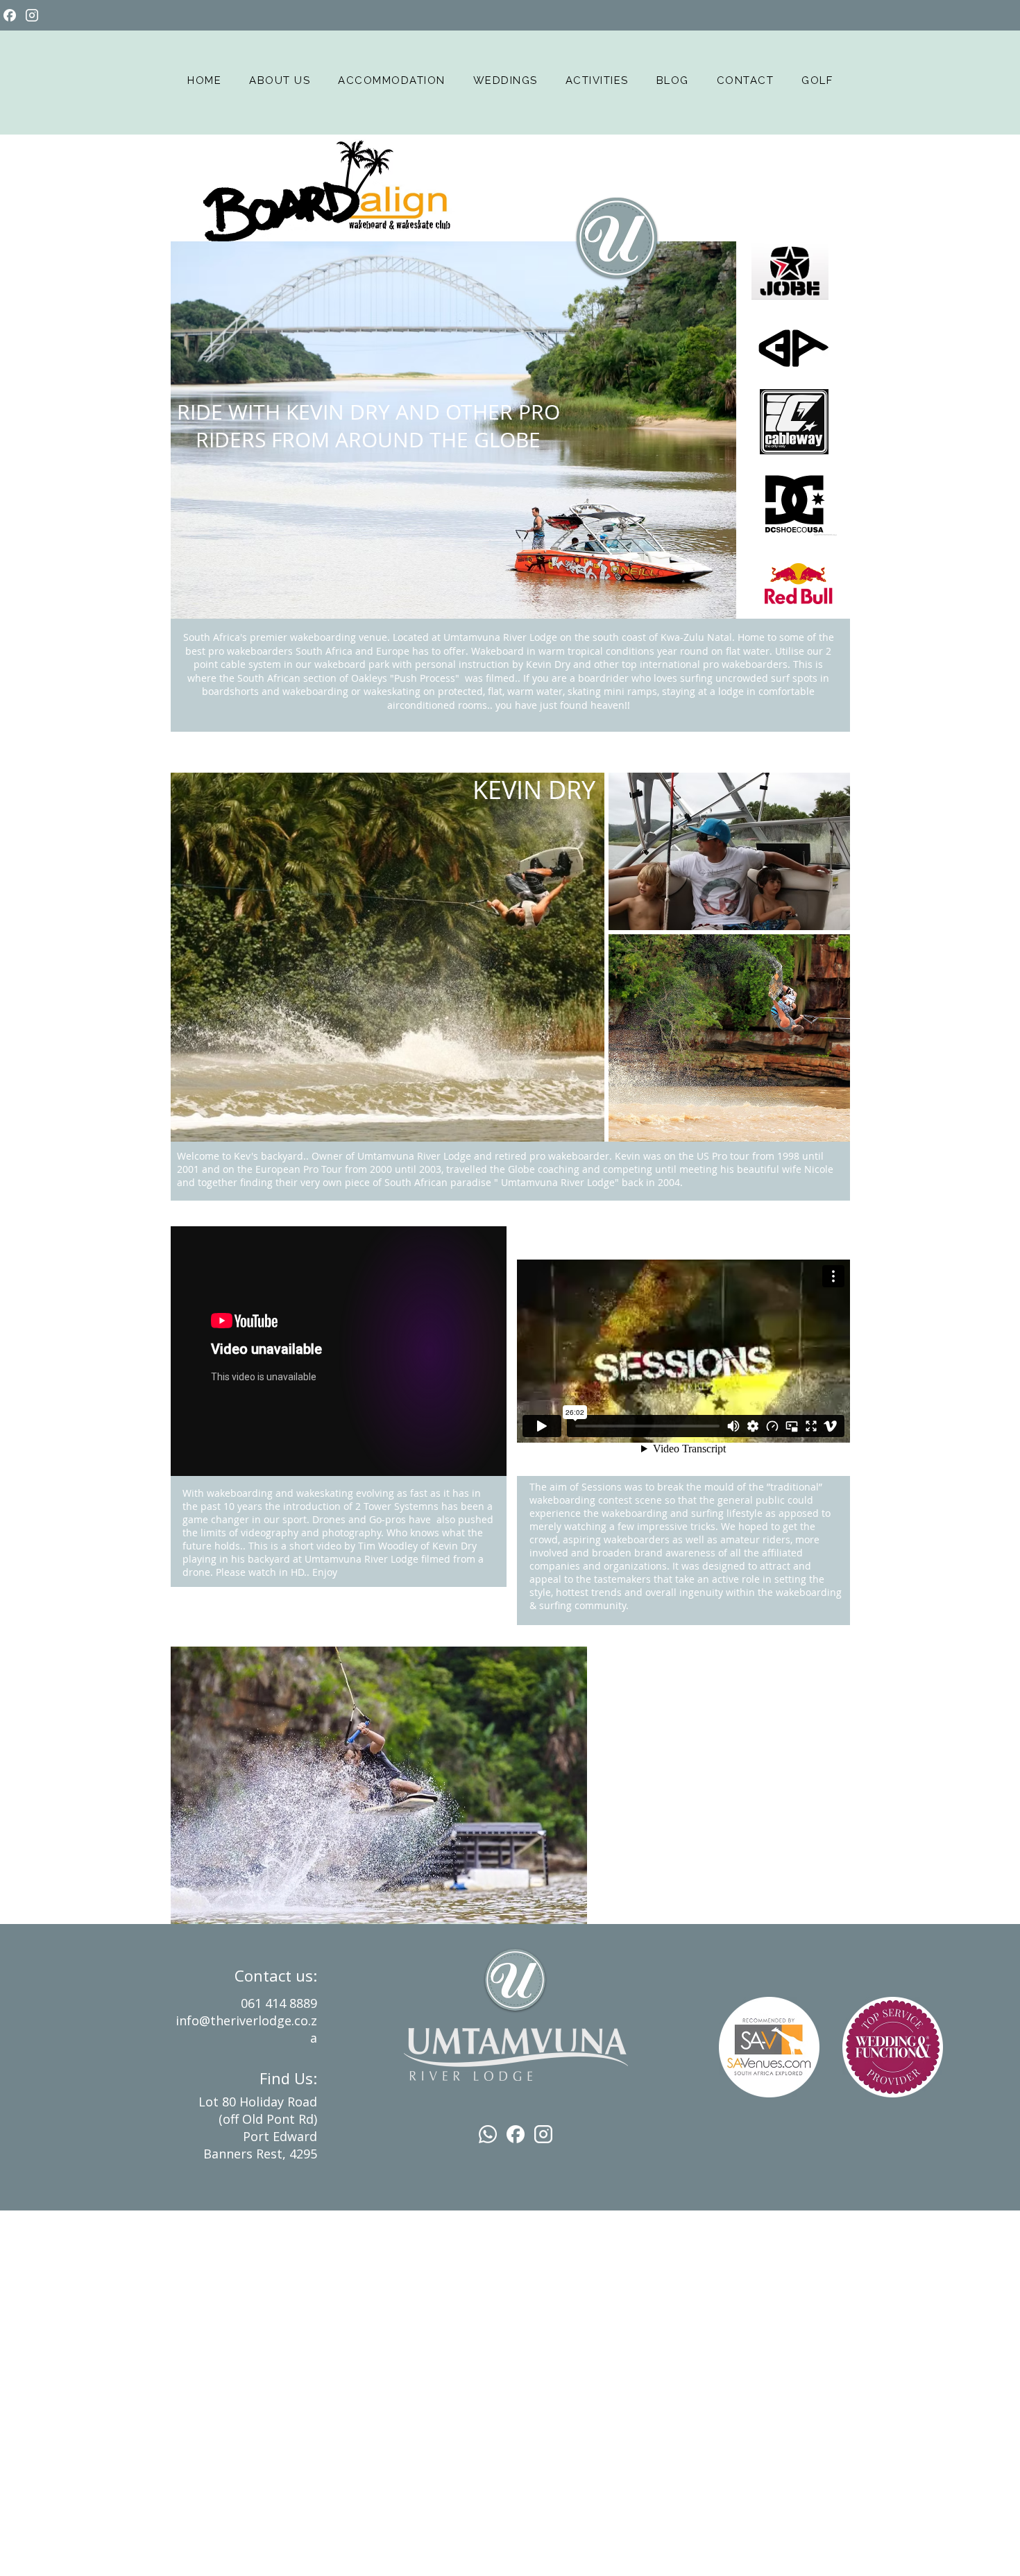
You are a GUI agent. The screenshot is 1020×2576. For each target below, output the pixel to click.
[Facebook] (10, 15)
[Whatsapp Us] (488, 2134)
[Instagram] (32, 15)
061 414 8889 (279, 2003)
